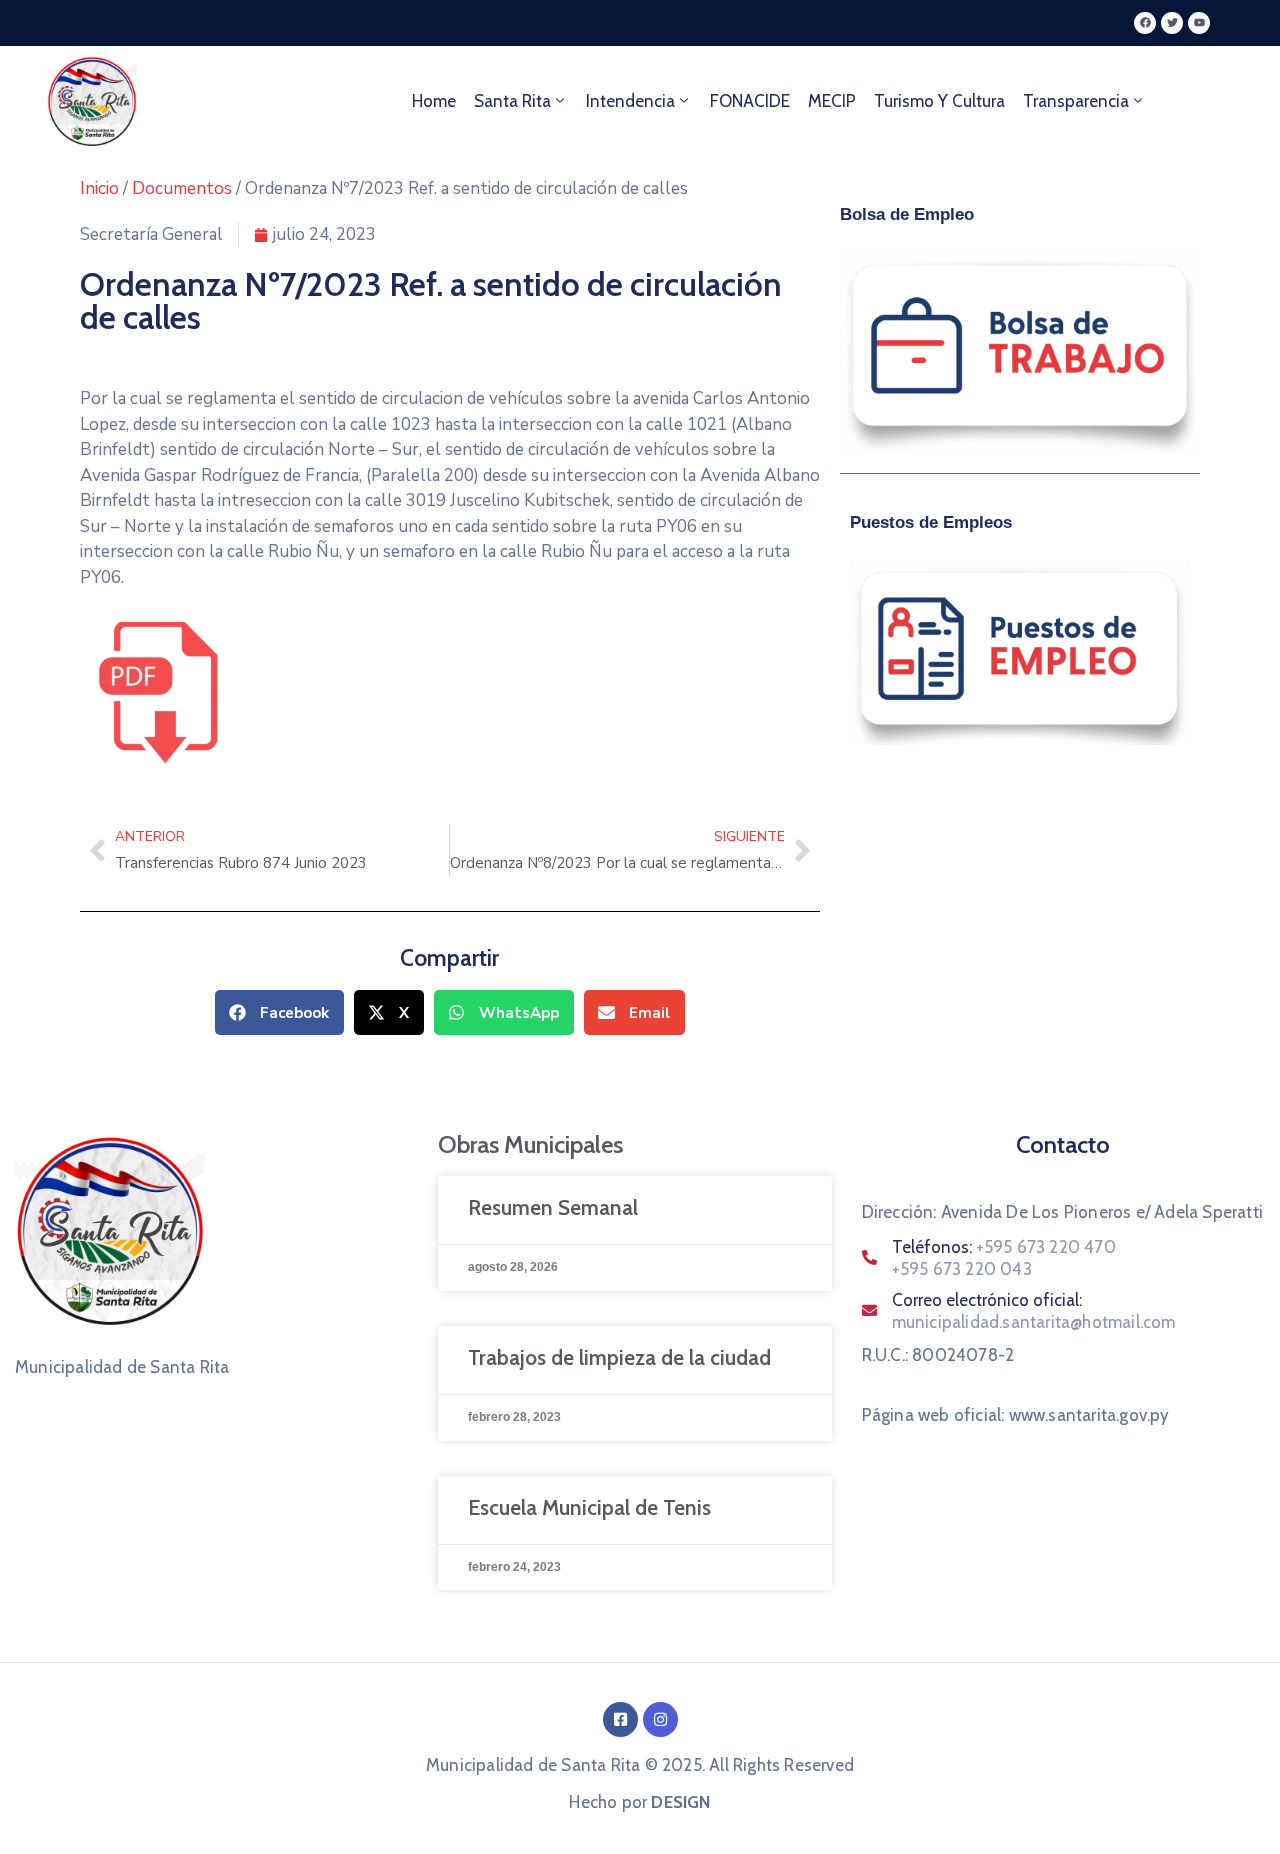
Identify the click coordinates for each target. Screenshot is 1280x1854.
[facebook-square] (620, 1719)
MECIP (832, 101)
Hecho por (639, 1802)
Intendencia (630, 101)
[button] (279, 1012)
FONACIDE (750, 101)
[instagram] (660, 1719)
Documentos (182, 188)
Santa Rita (512, 101)
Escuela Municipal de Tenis (589, 1507)
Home (434, 101)
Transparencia (1076, 101)
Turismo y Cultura (939, 101)
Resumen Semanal (553, 1207)
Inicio (99, 188)
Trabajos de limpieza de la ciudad (619, 1357)
